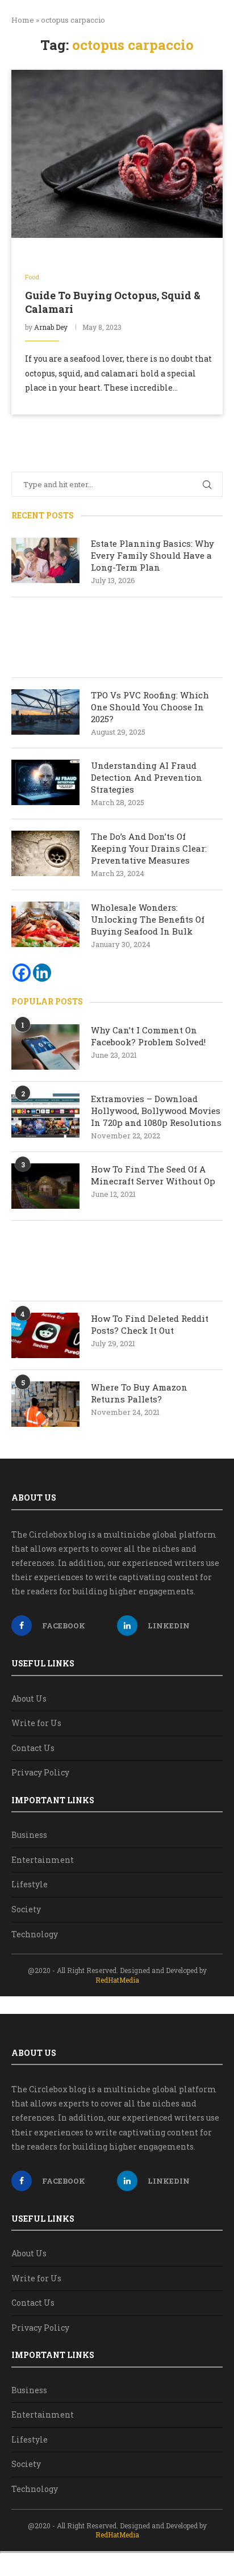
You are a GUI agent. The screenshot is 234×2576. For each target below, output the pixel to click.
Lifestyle (30, 1884)
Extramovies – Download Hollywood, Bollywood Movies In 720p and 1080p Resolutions (156, 1111)
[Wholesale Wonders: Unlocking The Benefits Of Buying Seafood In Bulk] (45, 924)
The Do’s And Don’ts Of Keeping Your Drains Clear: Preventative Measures (149, 848)
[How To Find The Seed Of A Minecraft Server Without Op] (45, 1186)
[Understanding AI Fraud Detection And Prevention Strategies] (45, 782)
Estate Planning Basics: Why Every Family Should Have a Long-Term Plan (152, 555)
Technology (35, 1934)
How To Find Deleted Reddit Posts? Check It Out (150, 1324)
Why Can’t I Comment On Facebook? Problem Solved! (148, 1036)
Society (26, 1909)
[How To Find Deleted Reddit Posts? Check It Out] (45, 1335)
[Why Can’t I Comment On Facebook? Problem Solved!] (45, 1047)
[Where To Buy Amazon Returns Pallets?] (45, 1404)
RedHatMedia (117, 1980)
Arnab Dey (51, 327)
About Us (29, 1699)
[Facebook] (22, 973)
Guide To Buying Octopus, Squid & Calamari (113, 302)
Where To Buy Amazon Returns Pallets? (139, 1393)
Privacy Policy (40, 1772)
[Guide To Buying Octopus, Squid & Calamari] (117, 154)
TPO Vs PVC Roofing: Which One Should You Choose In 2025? (150, 707)
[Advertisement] (117, 637)
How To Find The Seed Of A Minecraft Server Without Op (154, 1175)
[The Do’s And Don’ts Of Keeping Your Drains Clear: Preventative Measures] (45, 853)
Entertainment (43, 1860)
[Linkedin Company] (42, 973)
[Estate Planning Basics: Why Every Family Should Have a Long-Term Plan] (45, 560)
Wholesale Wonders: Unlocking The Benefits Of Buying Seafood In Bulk (148, 919)
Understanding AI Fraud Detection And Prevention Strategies (147, 777)
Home (23, 20)
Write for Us (36, 1723)
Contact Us (33, 1748)
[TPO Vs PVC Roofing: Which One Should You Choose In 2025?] (45, 712)
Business (29, 1835)
